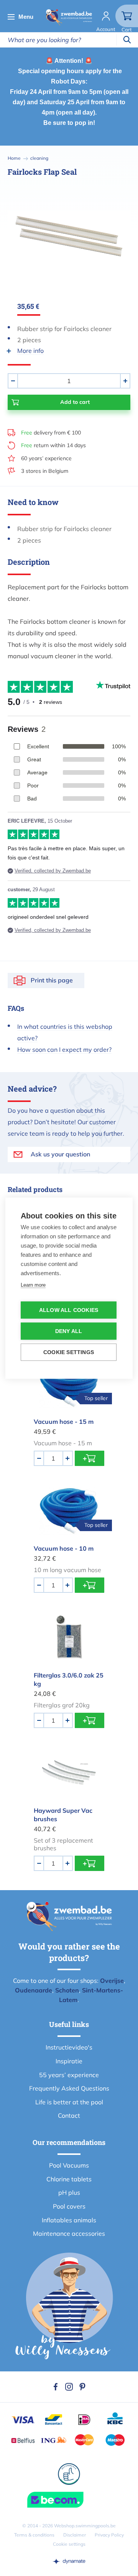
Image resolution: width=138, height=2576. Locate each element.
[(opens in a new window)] (69, 2561)
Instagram (69, 2387)
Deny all (69, 1331)
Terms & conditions (34, 2535)
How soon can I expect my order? (64, 1049)
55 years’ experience (69, 2075)
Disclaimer (75, 2535)
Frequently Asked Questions (69, 2088)
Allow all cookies (69, 1310)
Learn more (33, 1285)
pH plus (69, 2192)
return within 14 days (53, 445)
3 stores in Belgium (45, 471)
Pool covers (69, 2206)
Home (14, 158)
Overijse (112, 1981)
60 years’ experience (46, 458)
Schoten (67, 1990)
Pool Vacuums (69, 2165)
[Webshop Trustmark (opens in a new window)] (69, 2500)
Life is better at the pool (69, 2102)
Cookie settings (69, 2544)
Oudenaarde (34, 1990)
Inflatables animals (69, 2220)
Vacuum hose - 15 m (64, 1422)
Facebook (56, 2387)
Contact (69, 2115)
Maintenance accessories (69, 2233)
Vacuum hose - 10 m (64, 1548)
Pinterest (82, 2387)
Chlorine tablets (69, 2179)
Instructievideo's (69, 2047)
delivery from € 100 (51, 433)
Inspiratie (69, 2061)
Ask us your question (60, 1154)
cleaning (39, 158)
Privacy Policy (109, 2535)
